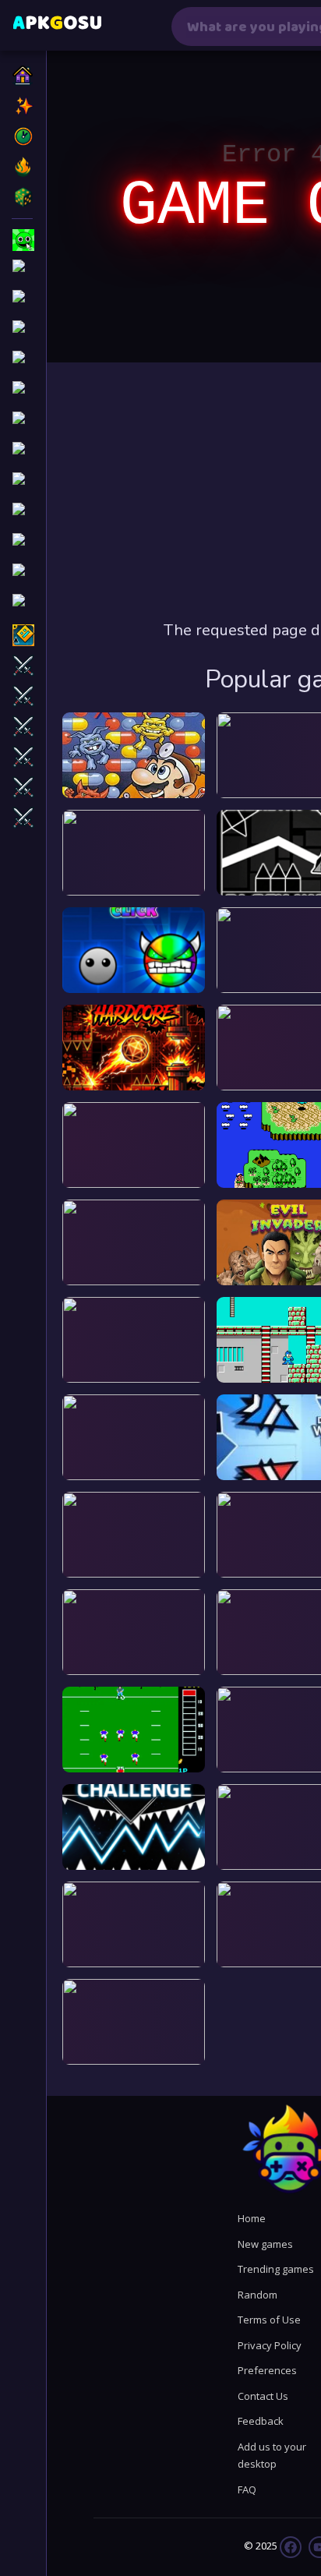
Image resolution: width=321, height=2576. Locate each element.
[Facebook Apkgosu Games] (291, 2546)
